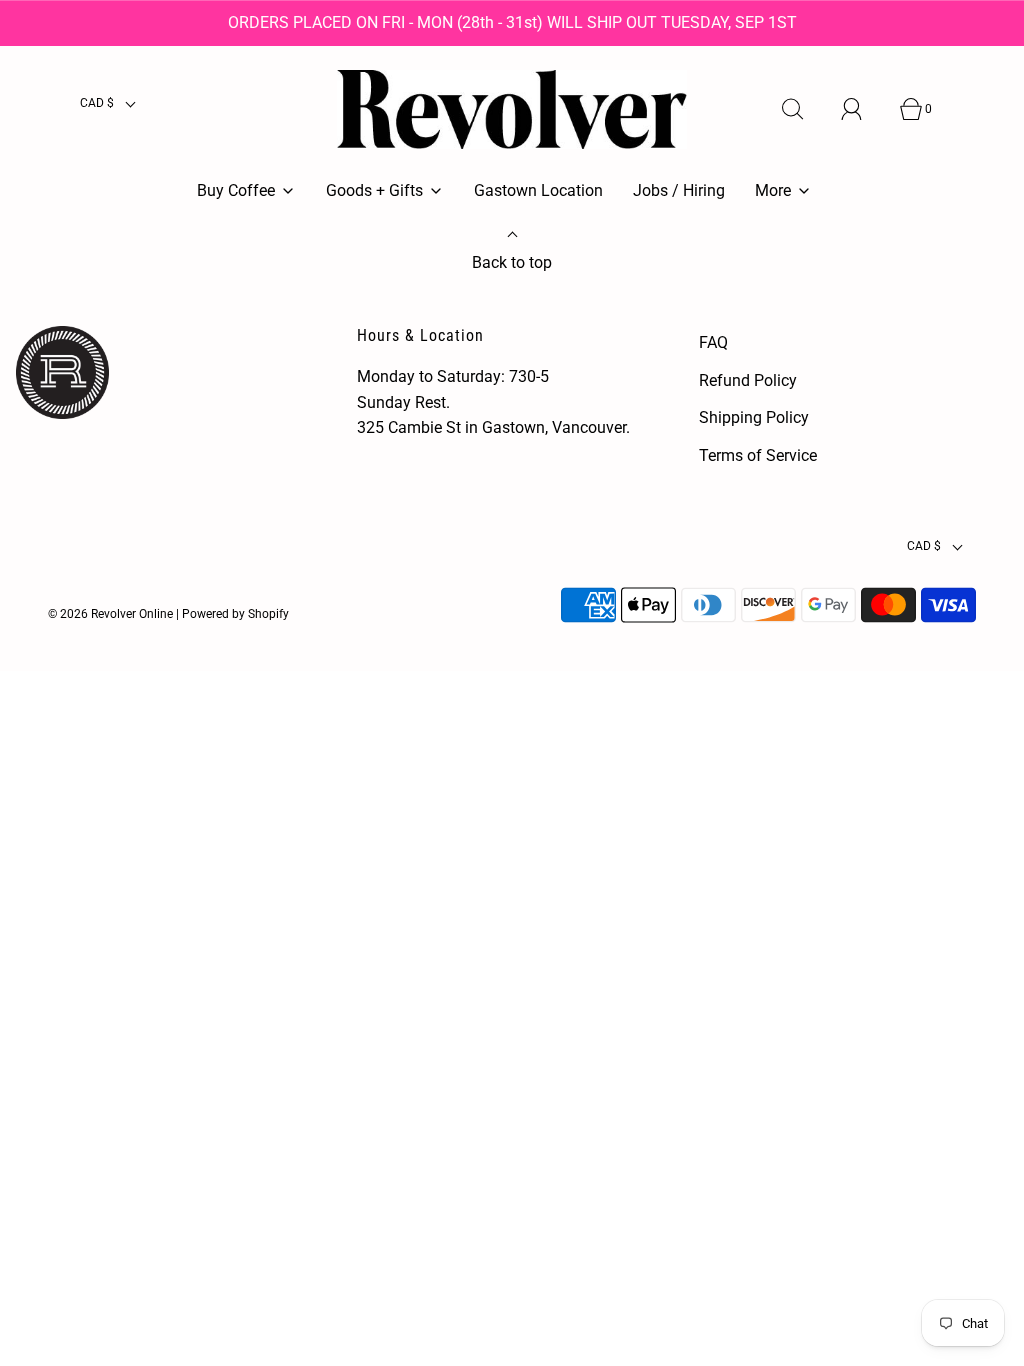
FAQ (713, 342)
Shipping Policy (754, 417)
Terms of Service (758, 455)
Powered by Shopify (235, 614)
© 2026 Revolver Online (110, 614)
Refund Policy (748, 380)
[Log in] (863, 109)
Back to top (512, 262)
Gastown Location (538, 190)
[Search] (804, 109)
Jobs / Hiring (679, 190)
